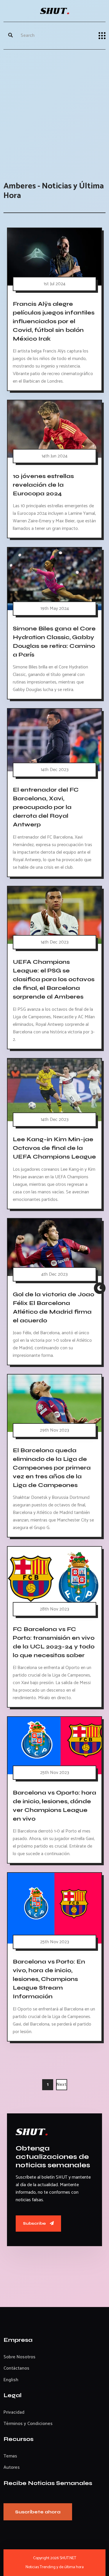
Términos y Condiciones (28, 2424)
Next (61, 2085)
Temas (10, 2456)
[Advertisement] (54, 110)
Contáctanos (16, 2368)
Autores (12, 2467)
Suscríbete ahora (38, 2512)
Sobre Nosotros (19, 2357)
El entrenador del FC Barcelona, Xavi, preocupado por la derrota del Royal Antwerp (46, 807)
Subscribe (35, 2223)
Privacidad (14, 2412)
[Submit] (10, 36)
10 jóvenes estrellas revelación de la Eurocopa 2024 (43, 485)
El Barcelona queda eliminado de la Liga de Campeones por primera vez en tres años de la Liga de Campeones (52, 1468)
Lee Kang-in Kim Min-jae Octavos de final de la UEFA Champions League (54, 1148)
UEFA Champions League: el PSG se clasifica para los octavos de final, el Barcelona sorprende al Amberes (54, 979)
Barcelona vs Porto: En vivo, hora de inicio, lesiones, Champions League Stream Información (49, 1979)
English (11, 2380)
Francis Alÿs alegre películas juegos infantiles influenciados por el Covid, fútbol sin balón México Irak (54, 321)
